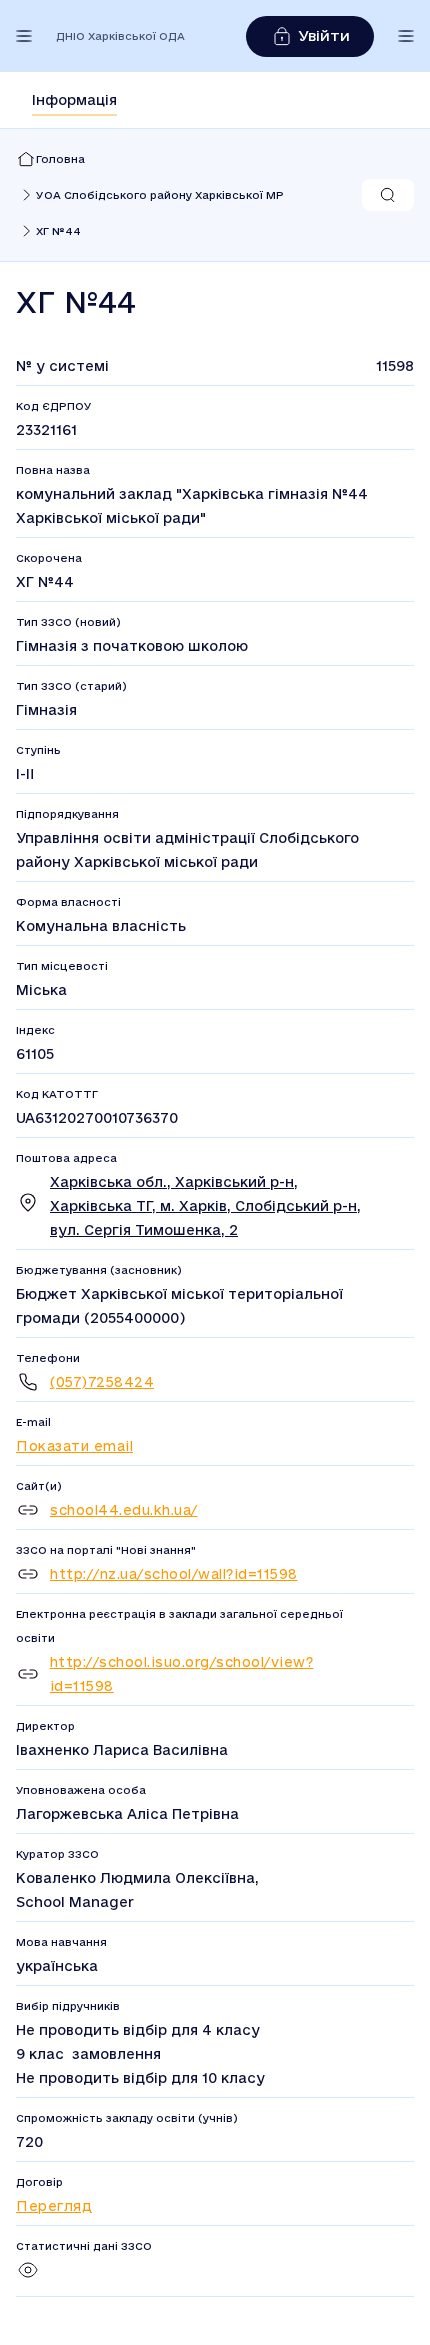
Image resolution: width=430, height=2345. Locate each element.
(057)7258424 (102, 1382)
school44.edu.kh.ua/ (124, 1510)
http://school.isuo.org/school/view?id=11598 (182, 1674)
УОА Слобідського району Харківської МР (160, 195)
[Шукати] (388, 195)
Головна (60, 159)
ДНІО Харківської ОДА (120, 36)
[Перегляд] (28, 2277)
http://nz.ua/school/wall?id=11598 (174, 1574)
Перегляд (54, 2206)
